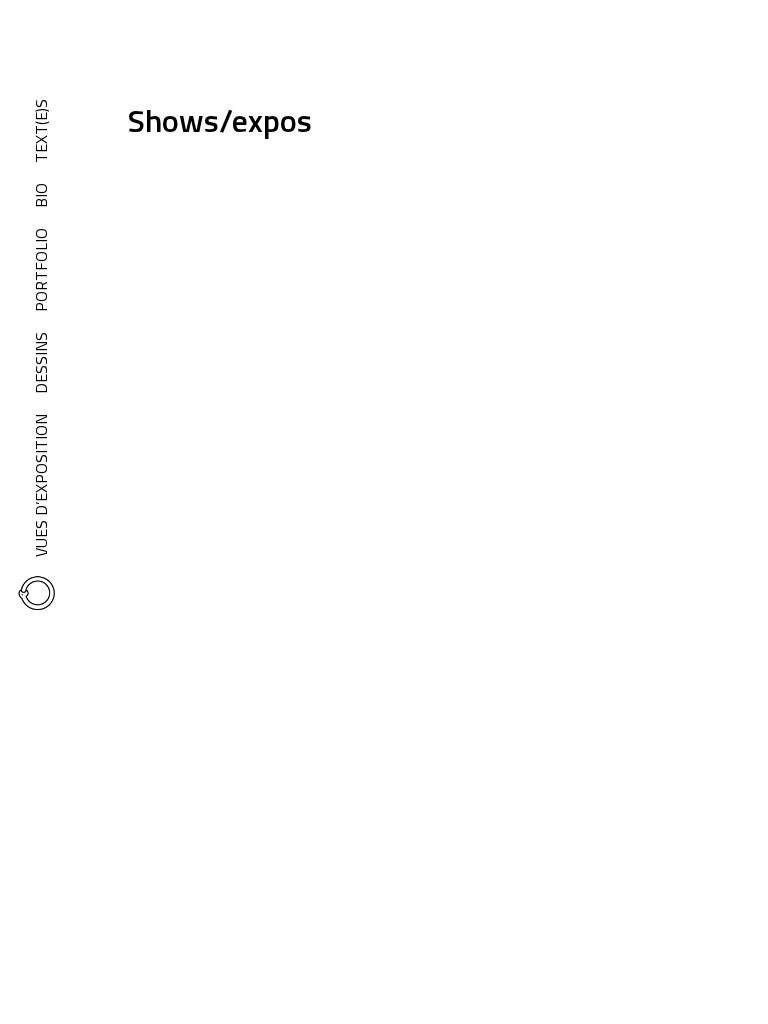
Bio (41, 195)
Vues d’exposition (41, 485)
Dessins (41, 363)
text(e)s (41, 131)
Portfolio (41, 270)
